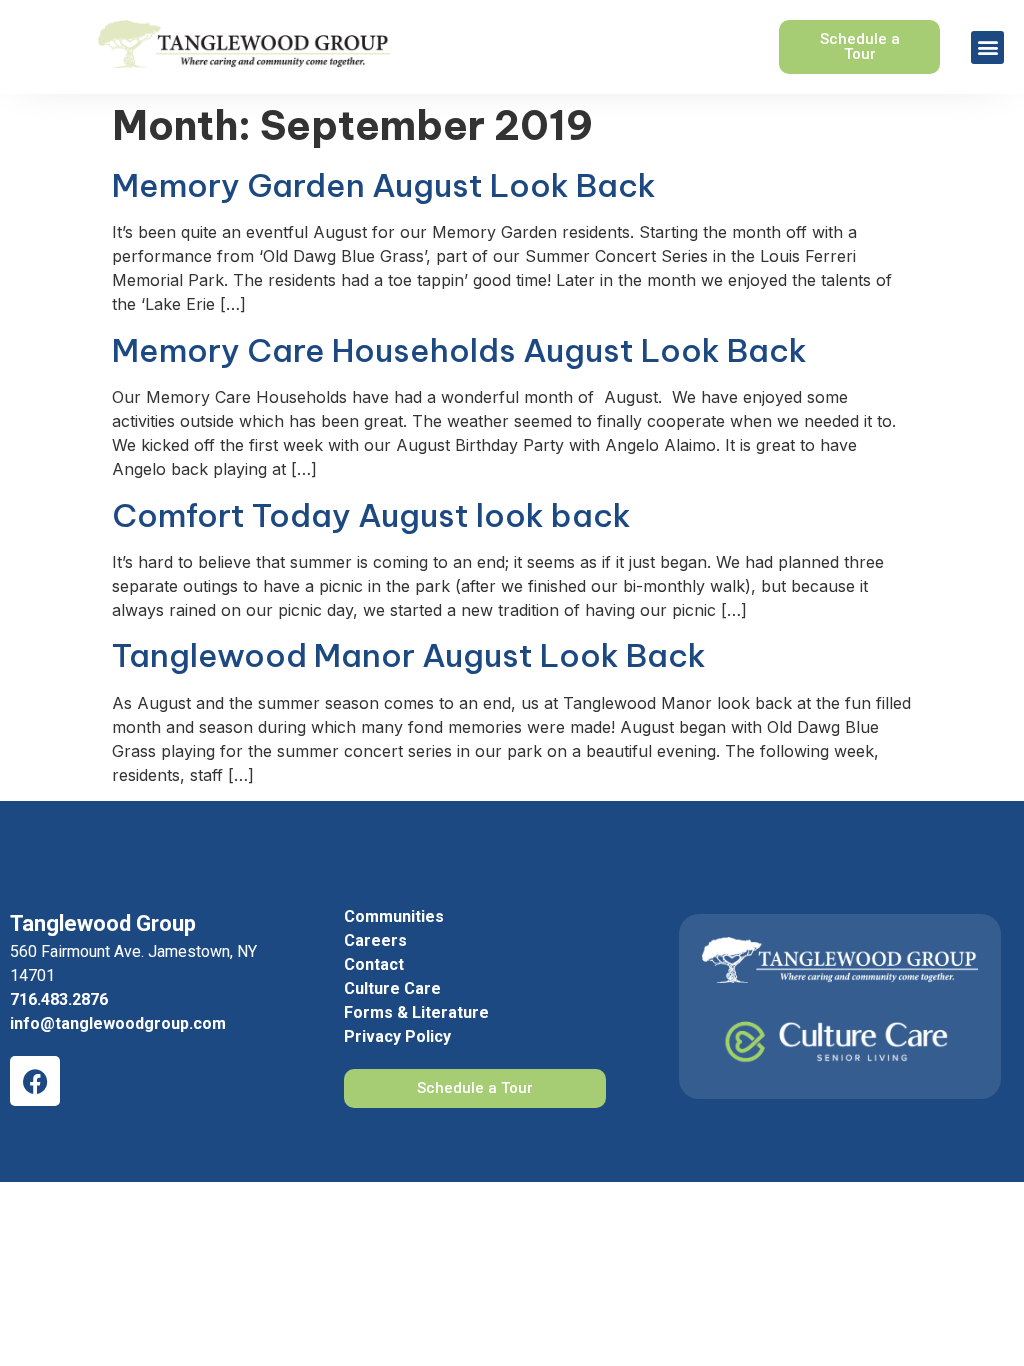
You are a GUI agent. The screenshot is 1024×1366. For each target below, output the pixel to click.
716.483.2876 (59, 999)
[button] (987, 47)
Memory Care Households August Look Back (459, 350)
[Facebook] (35, 1081)
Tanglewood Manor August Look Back (409, 655)
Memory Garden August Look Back (384, 185)
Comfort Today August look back (371, 515)
